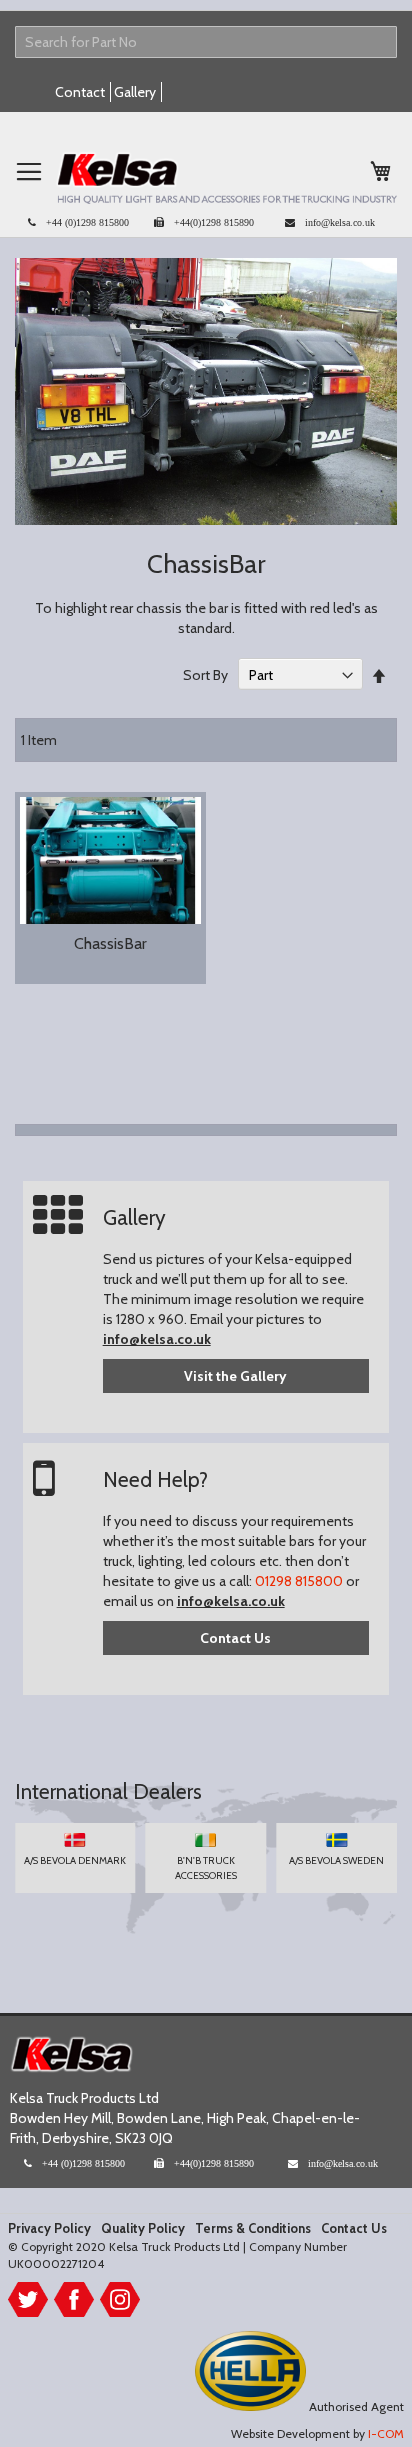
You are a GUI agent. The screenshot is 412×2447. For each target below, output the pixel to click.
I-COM (386, 2433)
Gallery (135, 92)
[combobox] (206, 42)
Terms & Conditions (253, 2228)
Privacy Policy (49, 2228)
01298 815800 (299, 1581)
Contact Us (235, 1638)
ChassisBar (110, 943)
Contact (80, 92)
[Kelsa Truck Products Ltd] (226, 177)
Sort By (205, 675)
